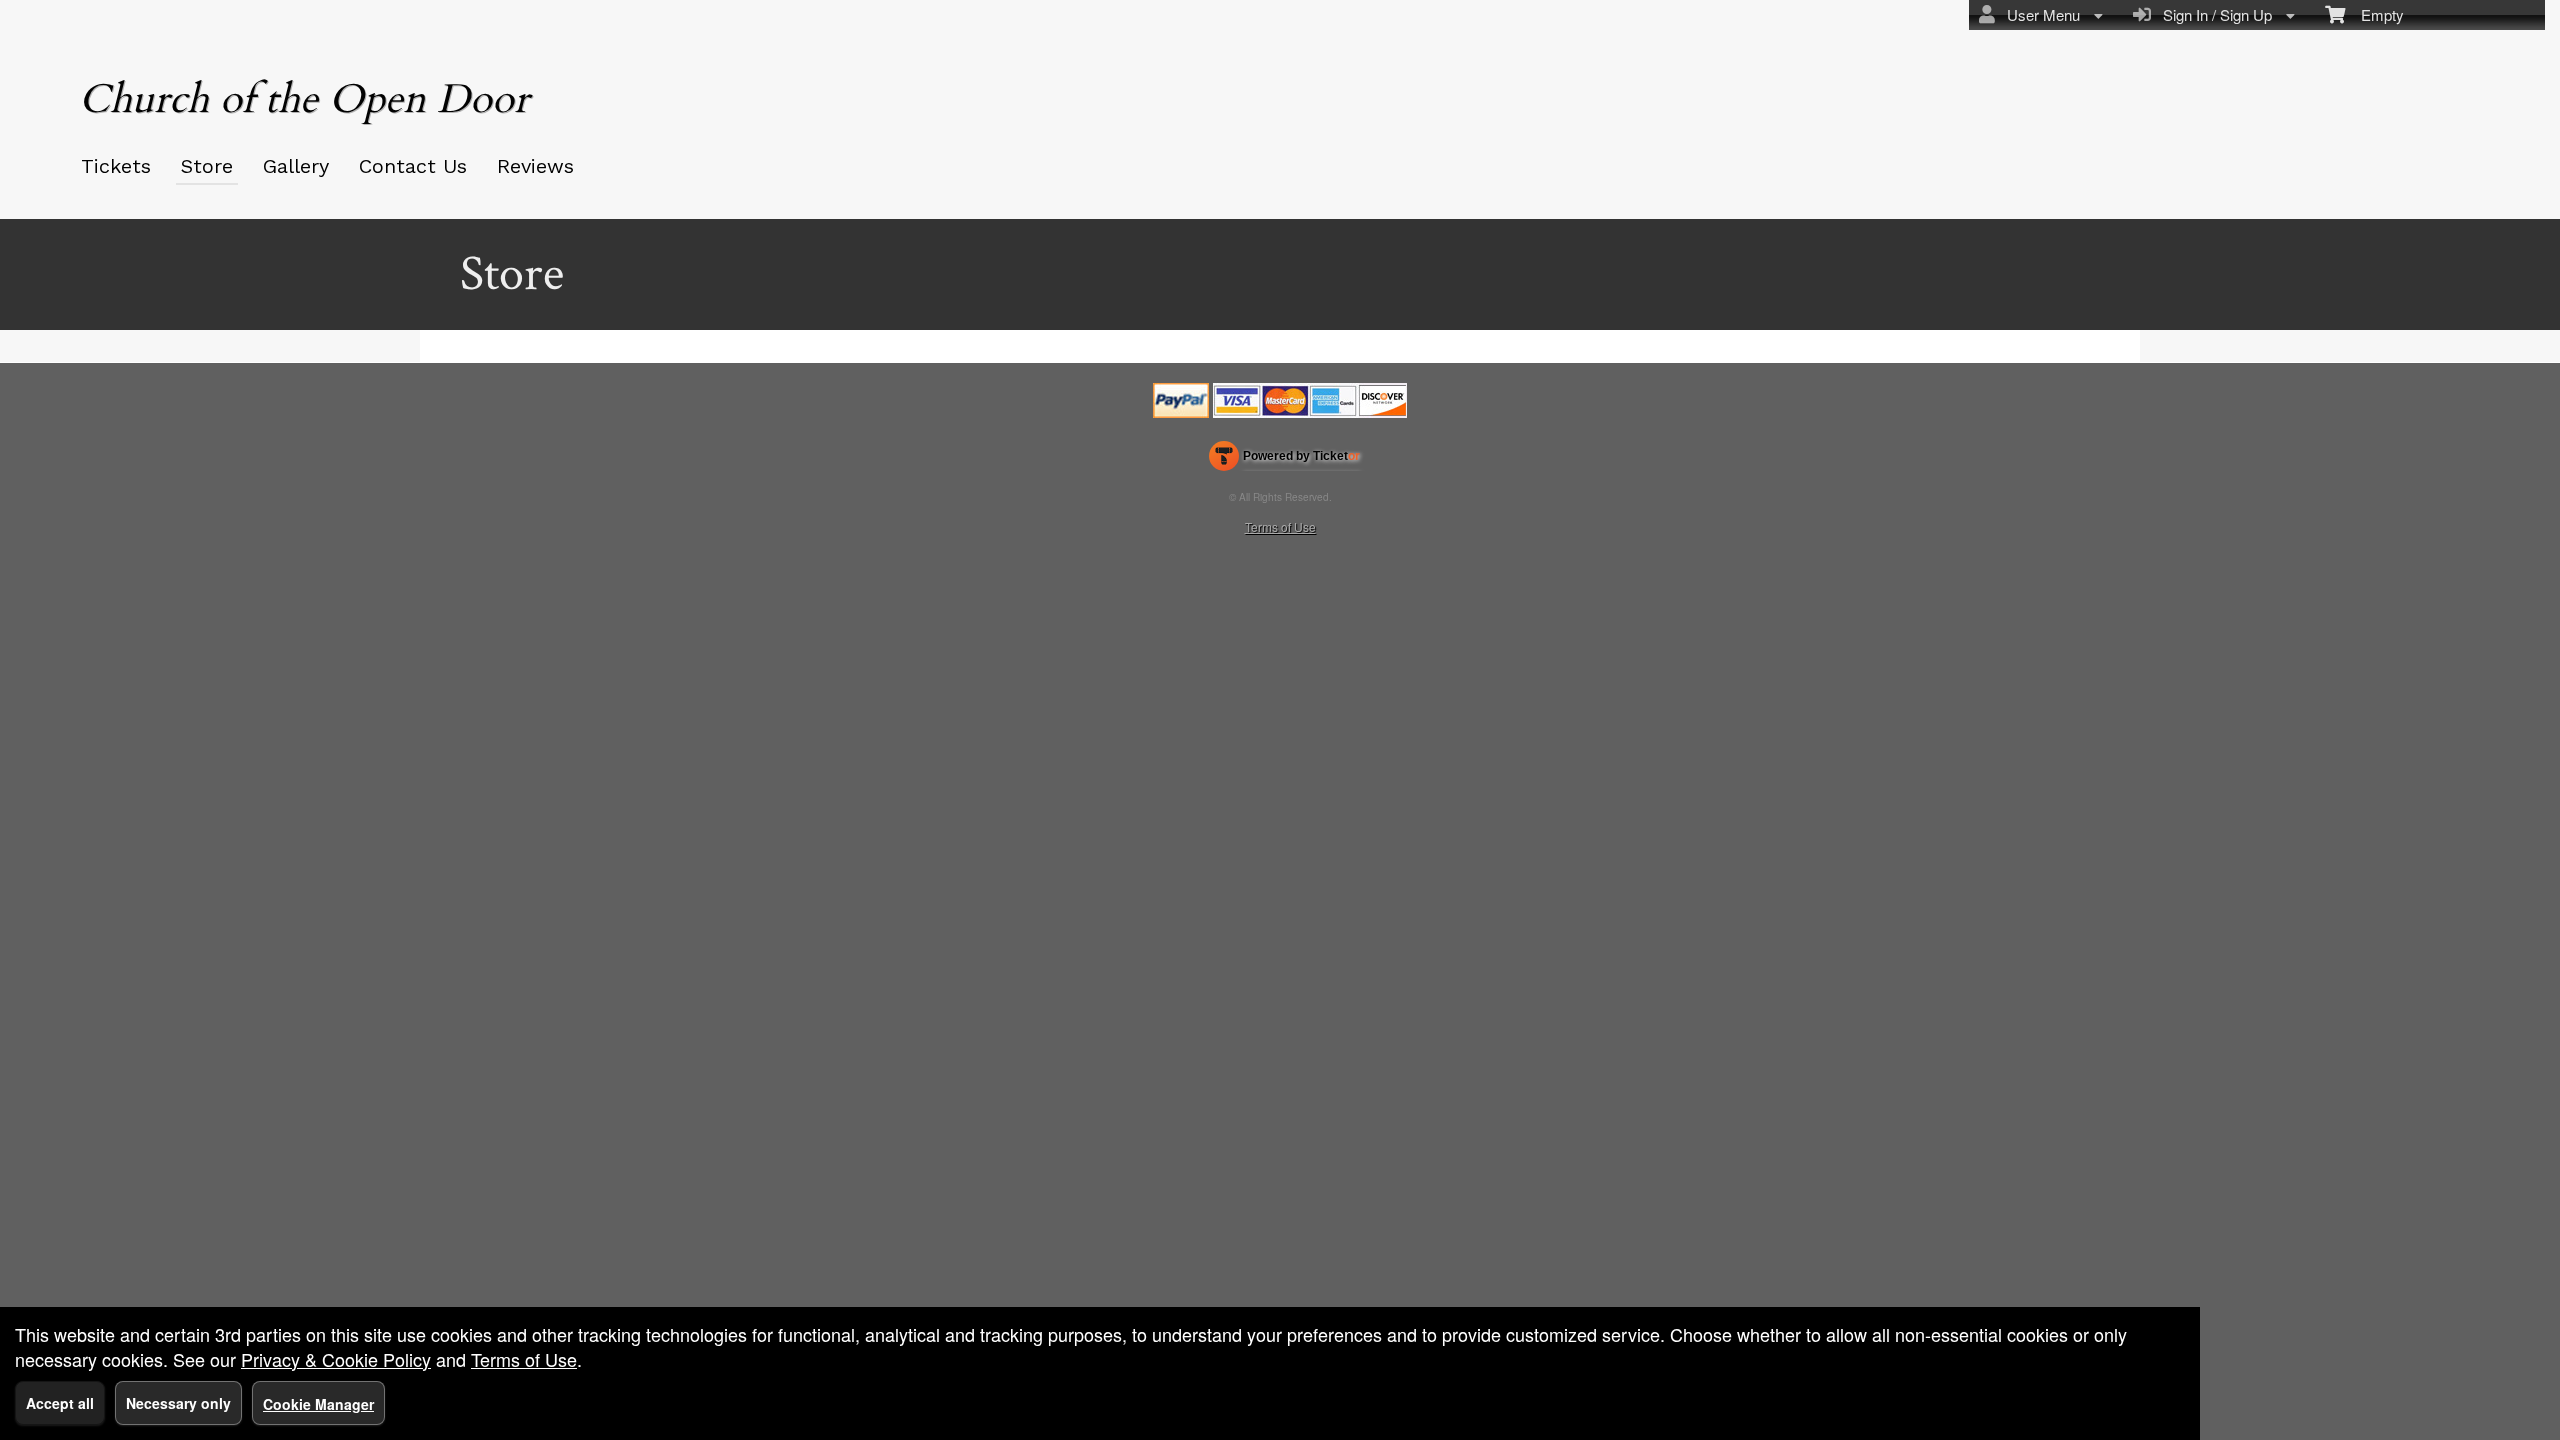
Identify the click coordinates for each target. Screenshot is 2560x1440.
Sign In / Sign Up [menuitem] (2213, 14)
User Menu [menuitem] (2039, 14)
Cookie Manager (318, 1404)
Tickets (116, 166)
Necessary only (178, 1403)
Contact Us (413, 166)
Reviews (535, 166)
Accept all (60, 1403)
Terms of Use (1280, 526)
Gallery (296, 166)
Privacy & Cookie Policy (336, 1359)
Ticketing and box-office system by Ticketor (1284, 460)
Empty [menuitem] (2374, 14)
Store (207, 166)
